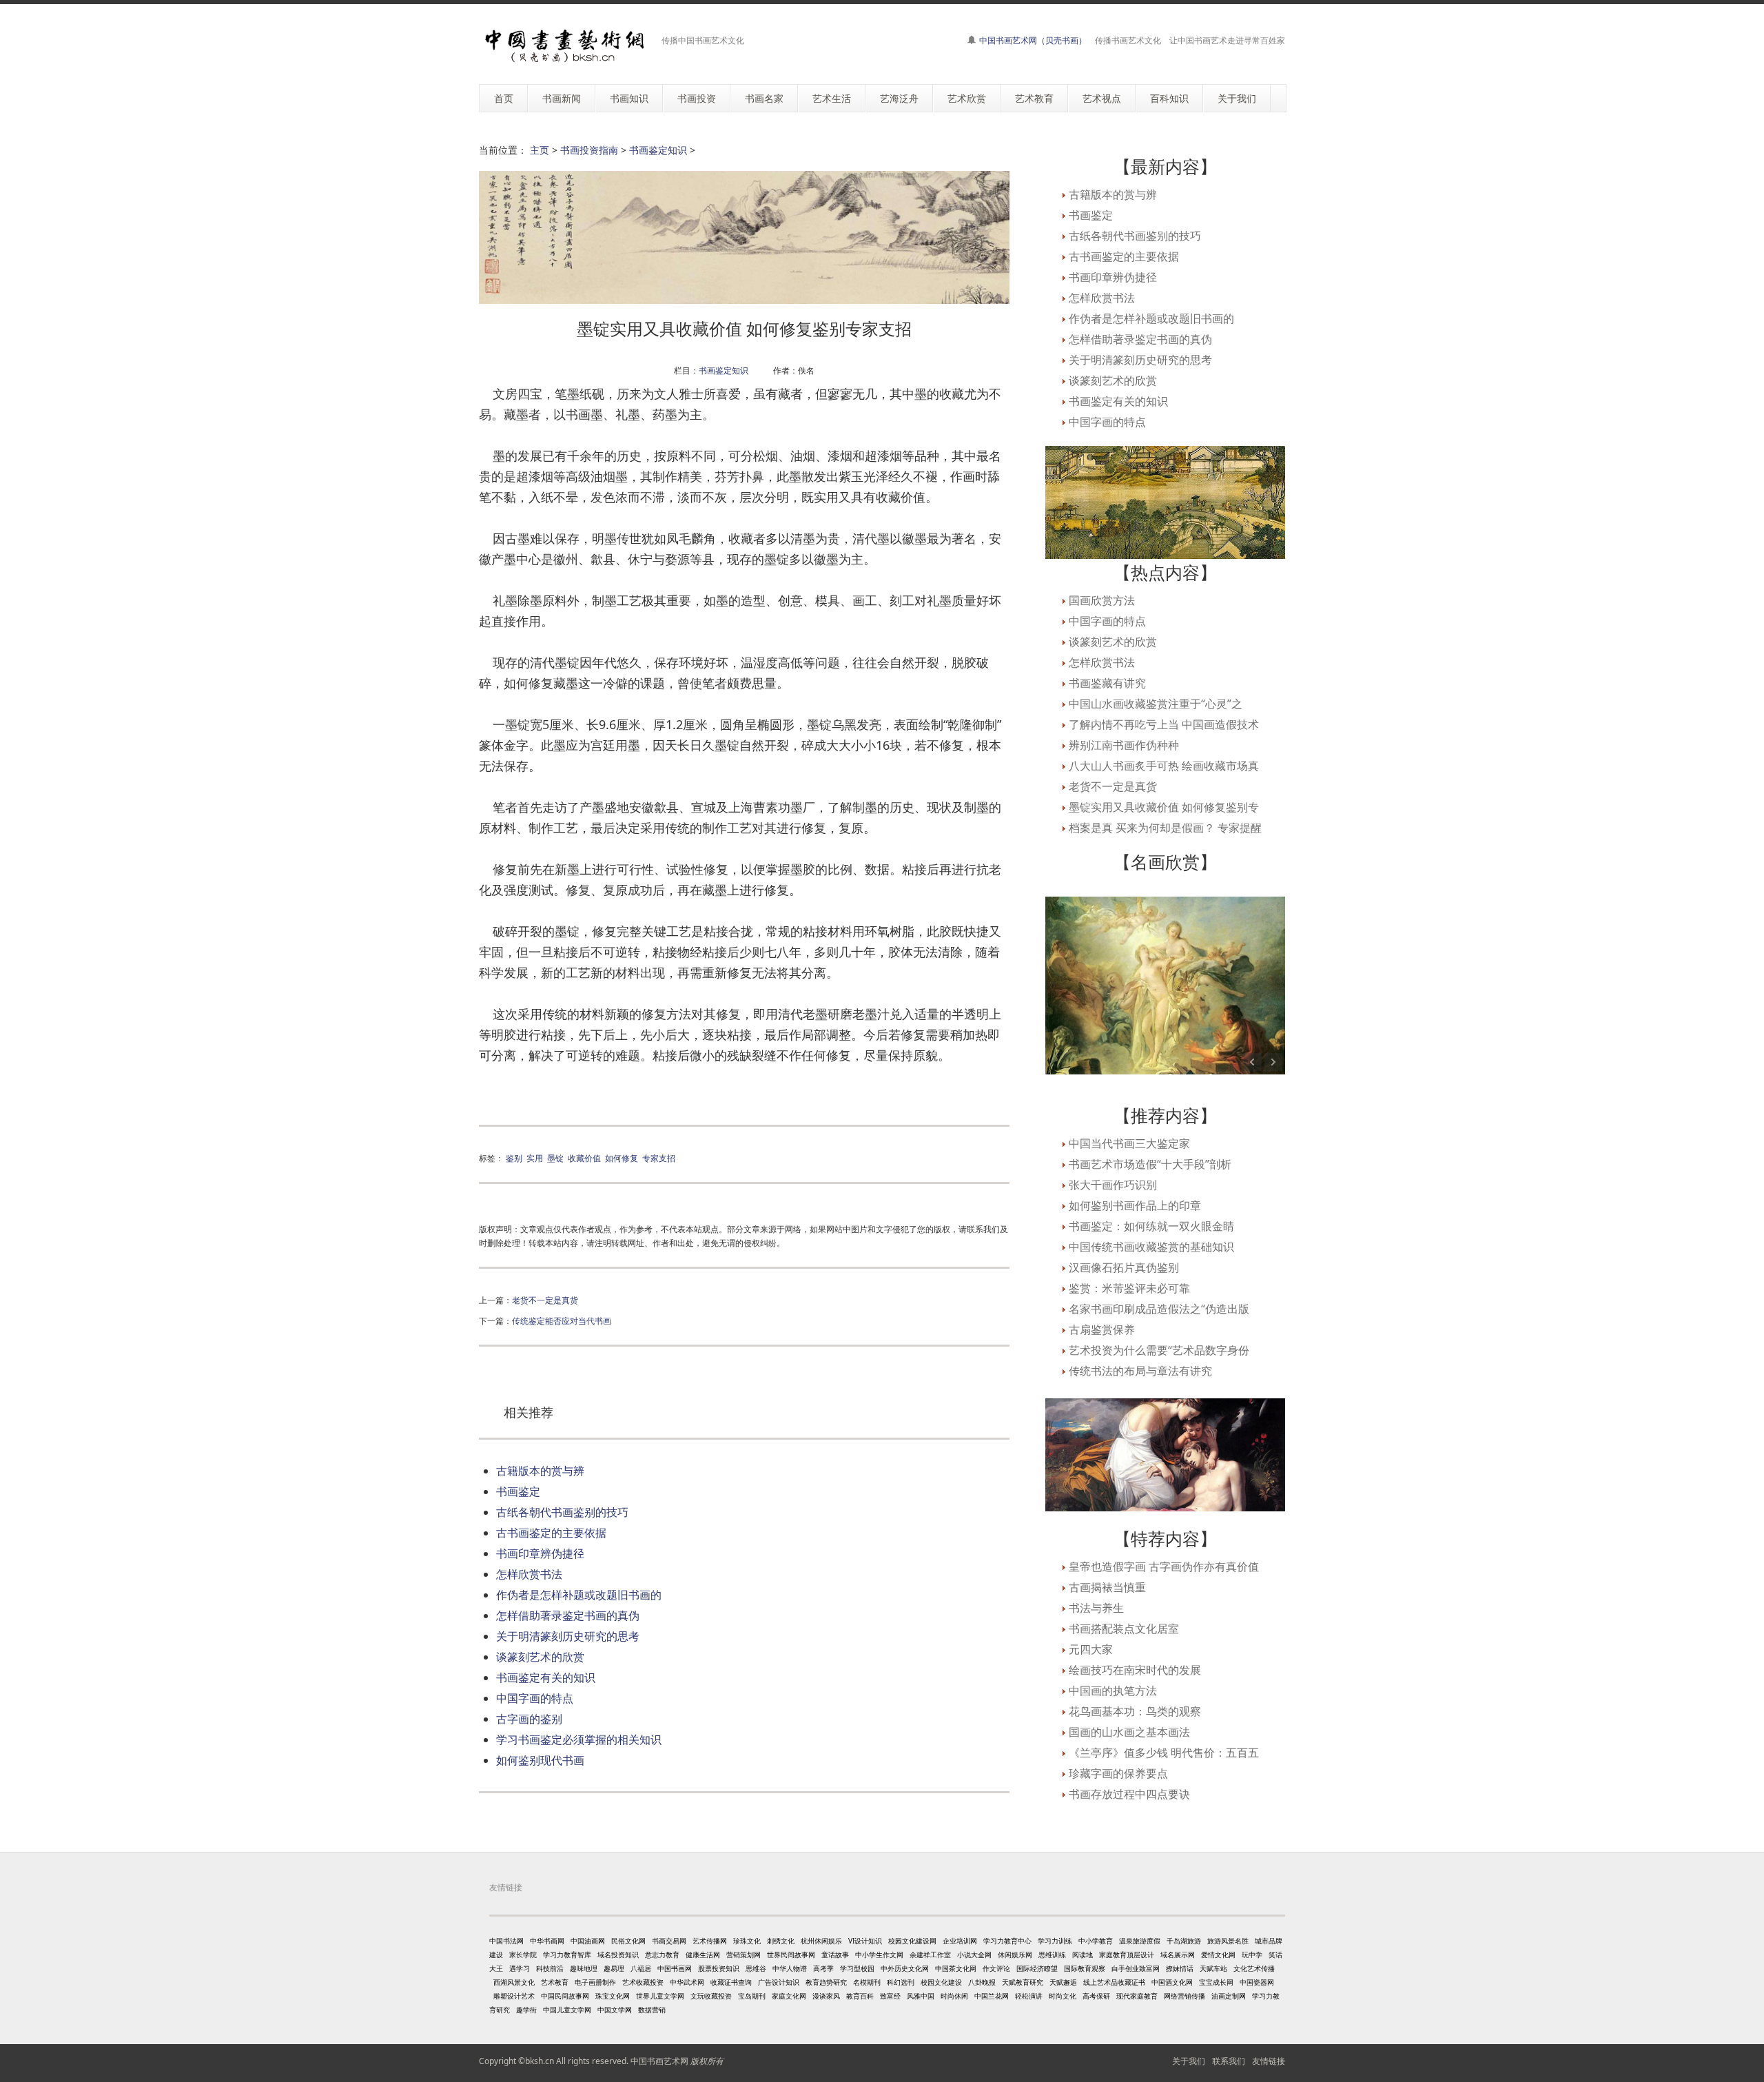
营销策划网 (743, 1955)
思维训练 (1052, 1955)
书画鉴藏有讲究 (1107, 683)
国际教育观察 (1085, 1968)
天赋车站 (1213, 1968)
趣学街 (526, 2010)
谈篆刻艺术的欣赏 (540, 1657)
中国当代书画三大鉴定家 (1129, 1143)
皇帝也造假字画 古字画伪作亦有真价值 (1164, 1566)
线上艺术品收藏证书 (1114, 1982)
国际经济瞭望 (1037, 1968)
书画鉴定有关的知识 (546, 1677)
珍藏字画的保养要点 (1118, 1773)
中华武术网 (687, 1982)
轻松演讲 (1029, 1996)
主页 (540, 150)
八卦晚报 (982, 1982)
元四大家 (1091, 1649)
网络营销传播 (1184, 1996)
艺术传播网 (710, 1941)
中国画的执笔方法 (1113, 1691)
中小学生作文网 (879, 1955)
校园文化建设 (941, 1982)
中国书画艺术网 (659, 2061)
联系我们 (1229, 2061)
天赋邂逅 (1063, 1982)
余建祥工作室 (930, 1955)
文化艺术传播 (1254, 1968)
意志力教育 (662, 1955)
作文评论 (996, 1968)
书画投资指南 (589, 150)
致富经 (890, 1996)
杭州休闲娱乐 (821, 1941)
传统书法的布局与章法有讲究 (1140, 1371)
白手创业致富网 (1136, 1968)
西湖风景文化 (514, 1982)
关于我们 (1189, 2061)
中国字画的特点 (535, 1698)
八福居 (641, 1968)
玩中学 (1252, 1955)
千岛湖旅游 (1184, 1941)
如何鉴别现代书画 (540, 1760)
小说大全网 (974, 1955)
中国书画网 (675, 1968)
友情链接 (1269, 2061)
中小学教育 (1096, 1941)
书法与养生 (1096, 1608)
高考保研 (1096, 1996)
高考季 (823, 1968)
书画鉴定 (518, 1491)
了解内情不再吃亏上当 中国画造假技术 (1164, 724)
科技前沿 (550, 1968)
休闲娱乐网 (1015, 1955)
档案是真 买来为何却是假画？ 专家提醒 (1165, 828)
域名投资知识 (618, 1955)
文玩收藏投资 (711, 1996)
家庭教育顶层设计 (1127, 1955)
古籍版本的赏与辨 (540, 1471)
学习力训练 (1055, 1941)
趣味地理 (584, 1968)
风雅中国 (921, 1996)
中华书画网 (547, 1941)
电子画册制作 (595, 1982)
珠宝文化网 (613, 1996)
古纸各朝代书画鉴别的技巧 (562, 1512)
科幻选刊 (901, 1982)
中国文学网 (615, 2010)
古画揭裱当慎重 (1107, 1587)
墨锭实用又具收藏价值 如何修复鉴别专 (1164, 807)
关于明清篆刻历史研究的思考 (568, 1636)
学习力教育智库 (567, 1955)
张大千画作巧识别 (1113, 1185)
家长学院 (523, 1955)
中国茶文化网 (956, 1968)
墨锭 (555, 1158)
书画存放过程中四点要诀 (1129, 1794)
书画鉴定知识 (658, 150)
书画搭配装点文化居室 (1124, 1629)
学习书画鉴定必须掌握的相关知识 (579, 1739)
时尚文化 (1063, 1996)
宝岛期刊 (752, 1996)
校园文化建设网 (912, 1941)
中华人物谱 (790, 1968)
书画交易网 (669, 1941)
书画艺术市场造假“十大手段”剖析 (1150, 1164)
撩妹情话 (1180, 1968)
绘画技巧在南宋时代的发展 (1135, 1670)
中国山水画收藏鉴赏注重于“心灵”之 (1156, 704)
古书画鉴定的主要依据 (551, 1533)
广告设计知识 (779, 1982)
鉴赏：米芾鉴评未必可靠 (1129, 1288)
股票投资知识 (719, 1968)
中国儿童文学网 (567, 2010)
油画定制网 (1229, 1996)
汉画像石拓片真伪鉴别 (1124, 1267)
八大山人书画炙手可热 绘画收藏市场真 (1164, 766)
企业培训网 (960, 1941)
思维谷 (756, 1968)
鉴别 (514, 1158)
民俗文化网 (628, 1941)
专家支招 (659, 1158)
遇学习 (520, 1968)
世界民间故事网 (791, 1955)
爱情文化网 (1218, 1955)
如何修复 (622, 1158)
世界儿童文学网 (660, 1996)
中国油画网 (588, 1941)
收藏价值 (584, 1158)
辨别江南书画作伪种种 (1124, 745)
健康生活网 (703, 1955)
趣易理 (614, 1968)
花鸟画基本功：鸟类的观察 (1135, 1711)
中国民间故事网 (565, 1996)
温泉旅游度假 (1140, 1941)
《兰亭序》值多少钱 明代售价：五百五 (1164, 1753)
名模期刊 (867, 1982)
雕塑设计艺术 (514, 1996)
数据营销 (652, 2010)
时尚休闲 (954, 1996)
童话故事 (835, 1955)
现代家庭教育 (1137, 1996)
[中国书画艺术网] (565, 46)
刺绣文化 (781, 1941)
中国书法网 (506, 1941)
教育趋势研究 (826, 1982)
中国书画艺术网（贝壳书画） (1033, 40)
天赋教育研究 (1023, 1982)
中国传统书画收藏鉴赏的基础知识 (1151, 1247)
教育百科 (860, 1996)
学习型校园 (857, 1968)
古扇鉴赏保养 (1102, 1329)
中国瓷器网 (1257, 1982)
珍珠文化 (747, 1941)
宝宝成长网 (1216, 1982)
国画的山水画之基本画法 (1129, 1732)
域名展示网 (1178, 1955)
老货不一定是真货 (545, 1300)
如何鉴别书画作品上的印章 (1135, 1205)
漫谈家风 (826, 1996)
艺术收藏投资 (643, 1982)
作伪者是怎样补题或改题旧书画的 (579, 1595)
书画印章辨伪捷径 (540, 1553)
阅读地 (1083, 1955)
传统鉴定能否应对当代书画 (562, 1320)
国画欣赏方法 (1102, 600)
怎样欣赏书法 (529, 1574)
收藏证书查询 (731, 1982)
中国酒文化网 (1172, 1982)
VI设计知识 (865, 1941)
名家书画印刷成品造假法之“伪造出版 (1159, 1309)
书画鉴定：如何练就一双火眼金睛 (1151, 1226)
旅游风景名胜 (1228, 1941)
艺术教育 (555, 1982)
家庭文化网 (789, 1996)
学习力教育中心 (1007, 1941)
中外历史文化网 (905, 1968)
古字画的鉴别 (529, 1719)
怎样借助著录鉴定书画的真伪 (568, 1615)
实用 (535, 1158)
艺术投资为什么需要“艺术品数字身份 (1159, 1350)
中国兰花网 (992, 1996)
